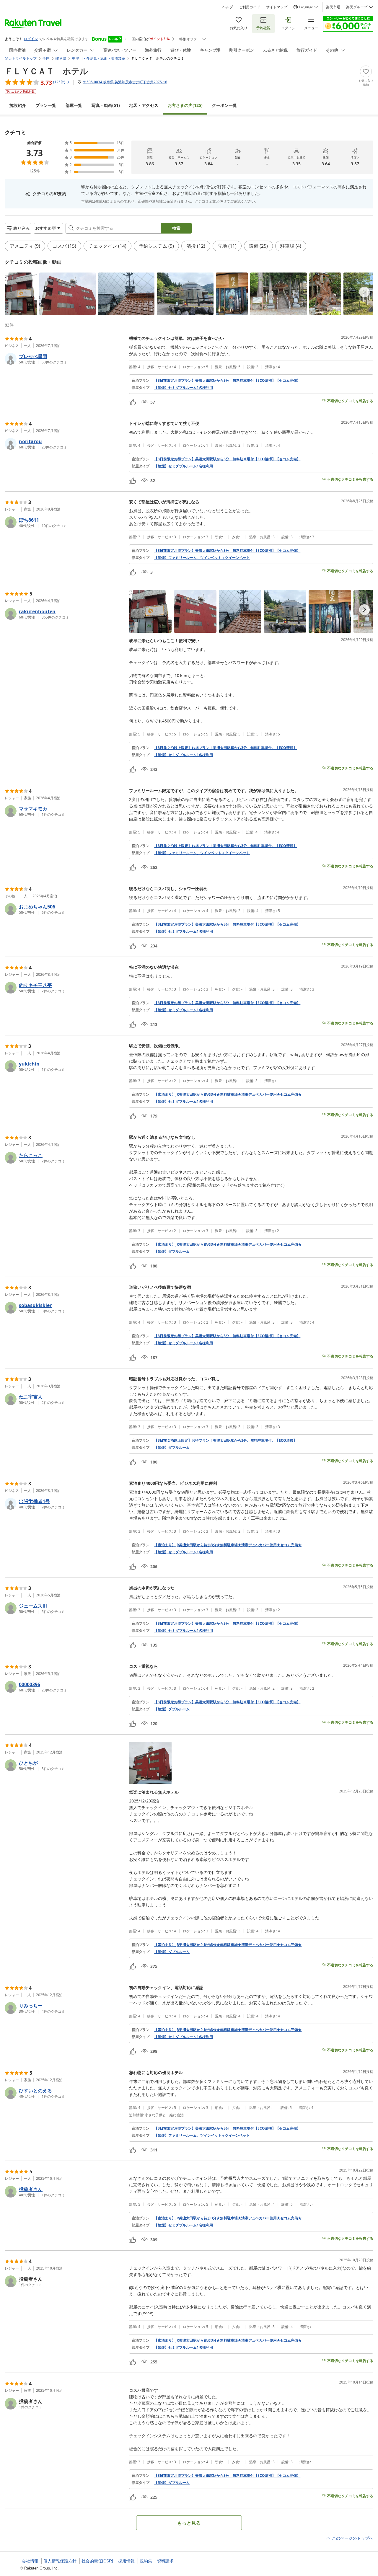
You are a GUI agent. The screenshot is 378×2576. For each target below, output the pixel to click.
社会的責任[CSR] (97, 2561)
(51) (106, 105)
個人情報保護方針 (60, 2561)
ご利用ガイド (250, 7)
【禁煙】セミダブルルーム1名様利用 (184, 388)
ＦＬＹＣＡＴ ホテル (47, 71)
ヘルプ (228, 7)
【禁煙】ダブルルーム (172, 1252)
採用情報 (126, 2561)
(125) (185, 105)
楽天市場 (333, 7)
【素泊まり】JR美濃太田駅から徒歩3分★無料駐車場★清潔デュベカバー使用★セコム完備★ (228, 1094)
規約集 (146, 2561)
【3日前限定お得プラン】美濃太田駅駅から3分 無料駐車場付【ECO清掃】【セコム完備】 (227, 381)
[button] (21, 294)
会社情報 (30, 2561)
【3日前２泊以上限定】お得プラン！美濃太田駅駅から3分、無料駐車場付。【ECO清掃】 (225, 748)
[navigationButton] (364, 292)
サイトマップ (277, 7)
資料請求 (165, 2561)
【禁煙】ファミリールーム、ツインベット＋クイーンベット (202, 558)
